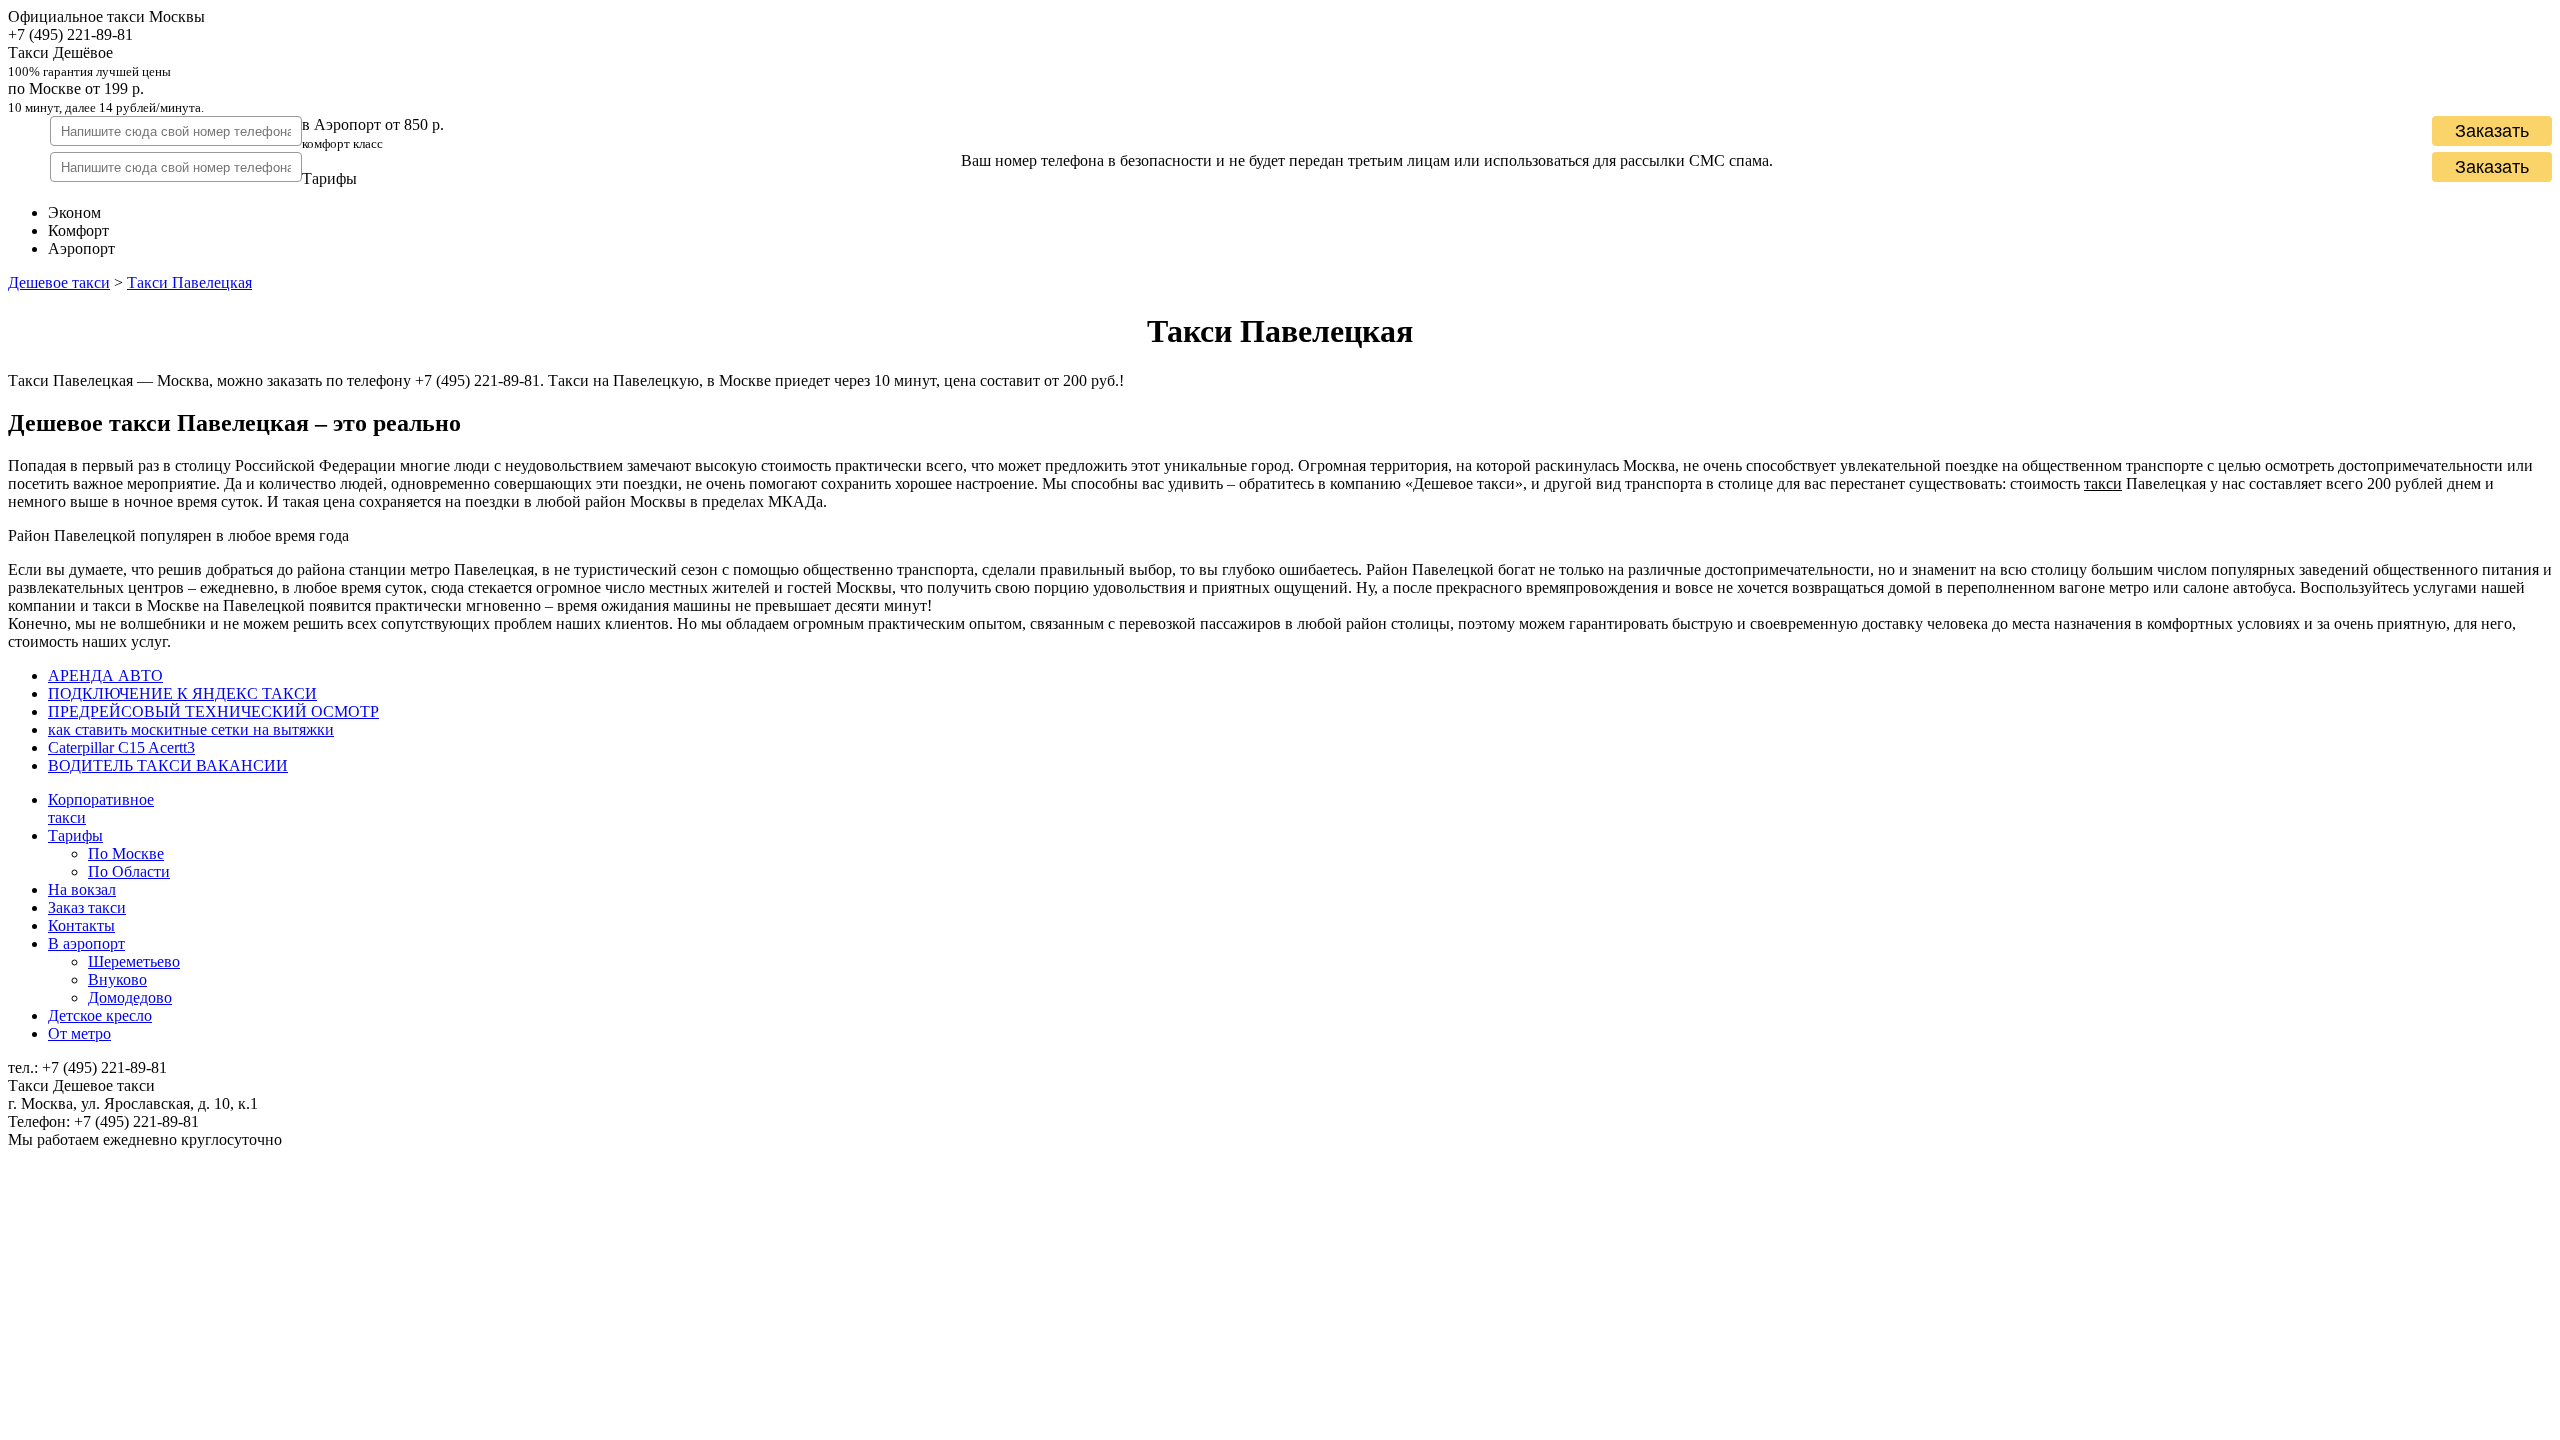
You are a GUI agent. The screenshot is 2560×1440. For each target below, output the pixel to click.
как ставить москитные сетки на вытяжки (191, 729)
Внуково (117, 979)
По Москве (126, 853)
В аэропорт (86, 943)
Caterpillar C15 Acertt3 (121, 747)
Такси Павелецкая (189, 282)
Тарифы (75, 835)
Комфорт (78, 230)
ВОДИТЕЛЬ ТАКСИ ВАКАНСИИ (168, 765)
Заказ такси (87, 907)
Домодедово (130, 997)
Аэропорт (81, 248)
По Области (129, 871)
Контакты (81, 925)
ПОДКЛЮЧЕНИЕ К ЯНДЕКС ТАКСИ (182, 693)
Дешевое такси (59, 282)
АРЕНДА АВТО (105, 675)
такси (2103, 483)
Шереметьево (134, 961)
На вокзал (82, 889)
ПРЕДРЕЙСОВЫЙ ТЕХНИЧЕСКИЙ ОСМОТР (213, 711)
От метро (79, 1033)
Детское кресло (100, 1015)
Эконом (74, 212)
